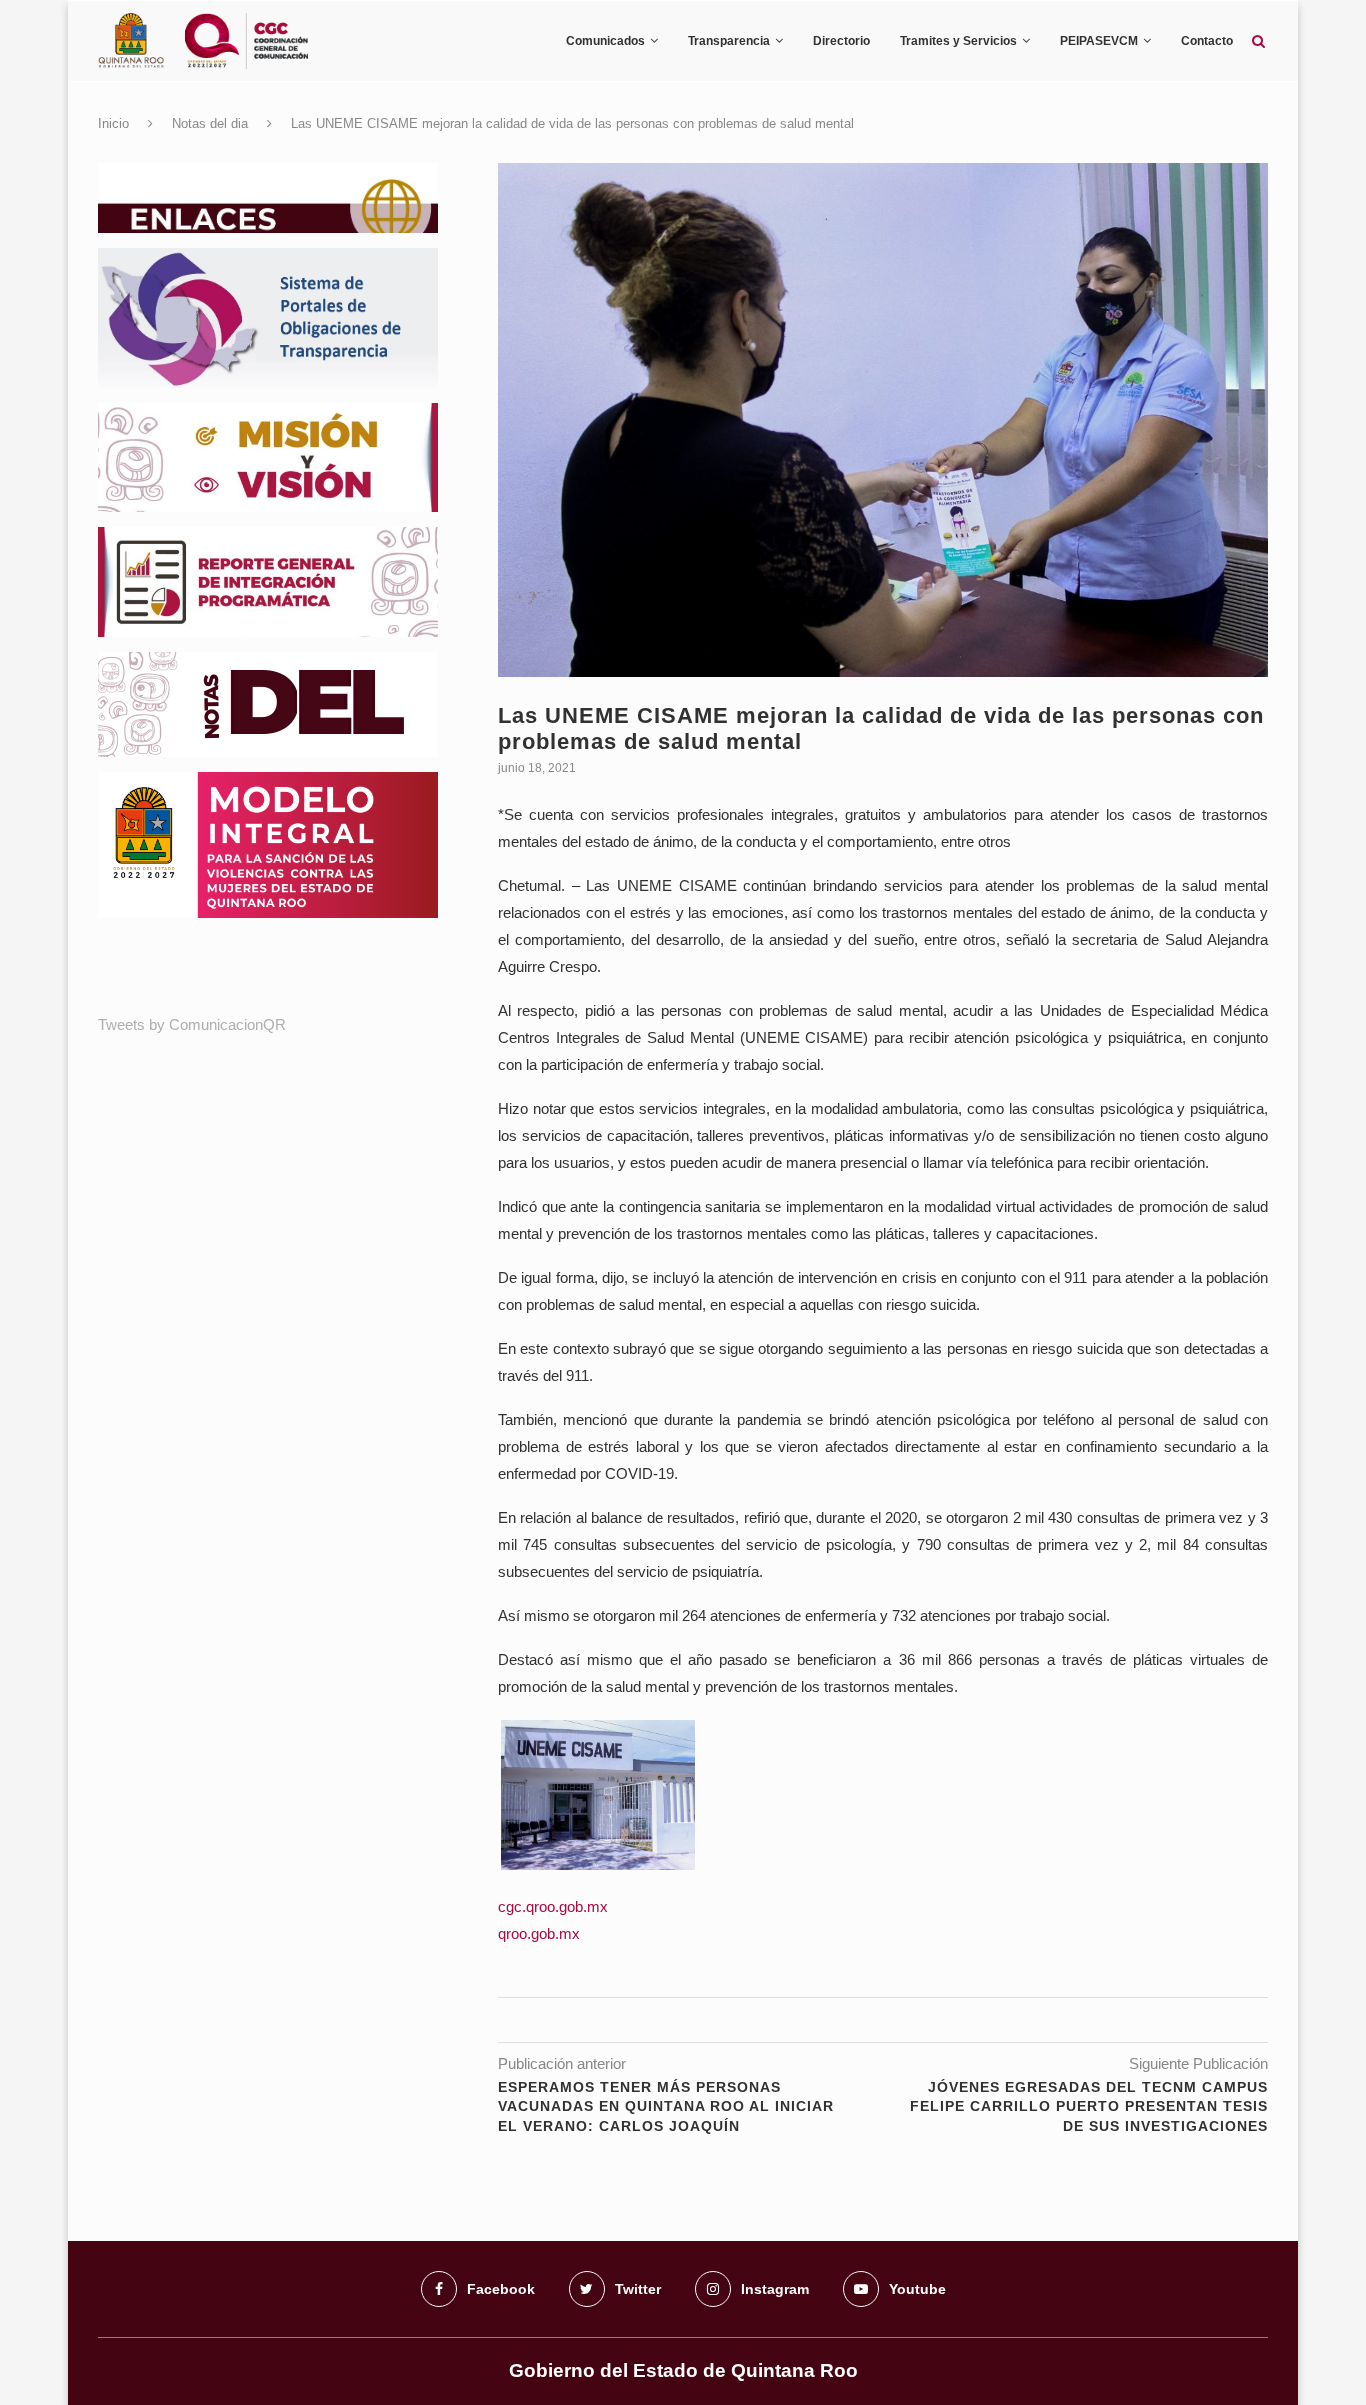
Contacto (1207, 41)
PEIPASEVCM (1099, 41)
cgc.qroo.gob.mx (553, 1906)
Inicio (113, 123)
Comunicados (605, 41)
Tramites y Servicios (958, 41)
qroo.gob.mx (539, 1933)
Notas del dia (210, 123)
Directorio (841, 41)
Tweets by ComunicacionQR (192, 1024)
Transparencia (729, 41)
